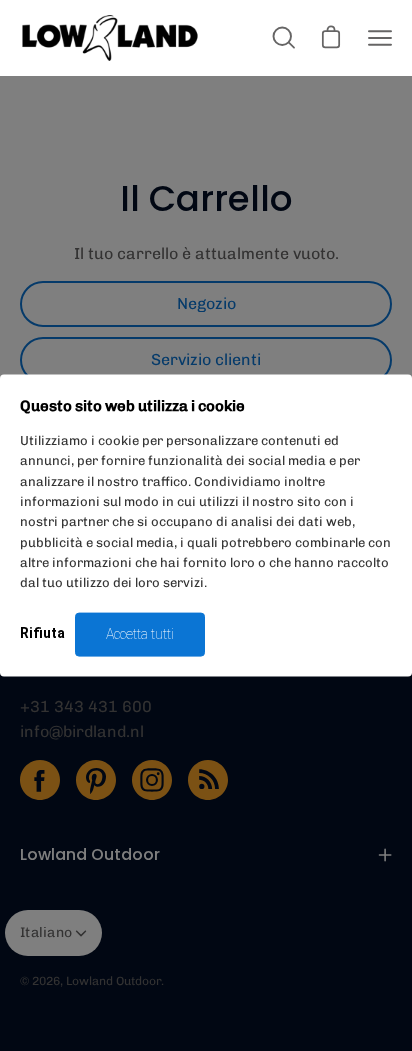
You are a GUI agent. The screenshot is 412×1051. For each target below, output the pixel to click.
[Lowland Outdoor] (110, 38)
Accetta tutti (140, 634)
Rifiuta (42, 633)
